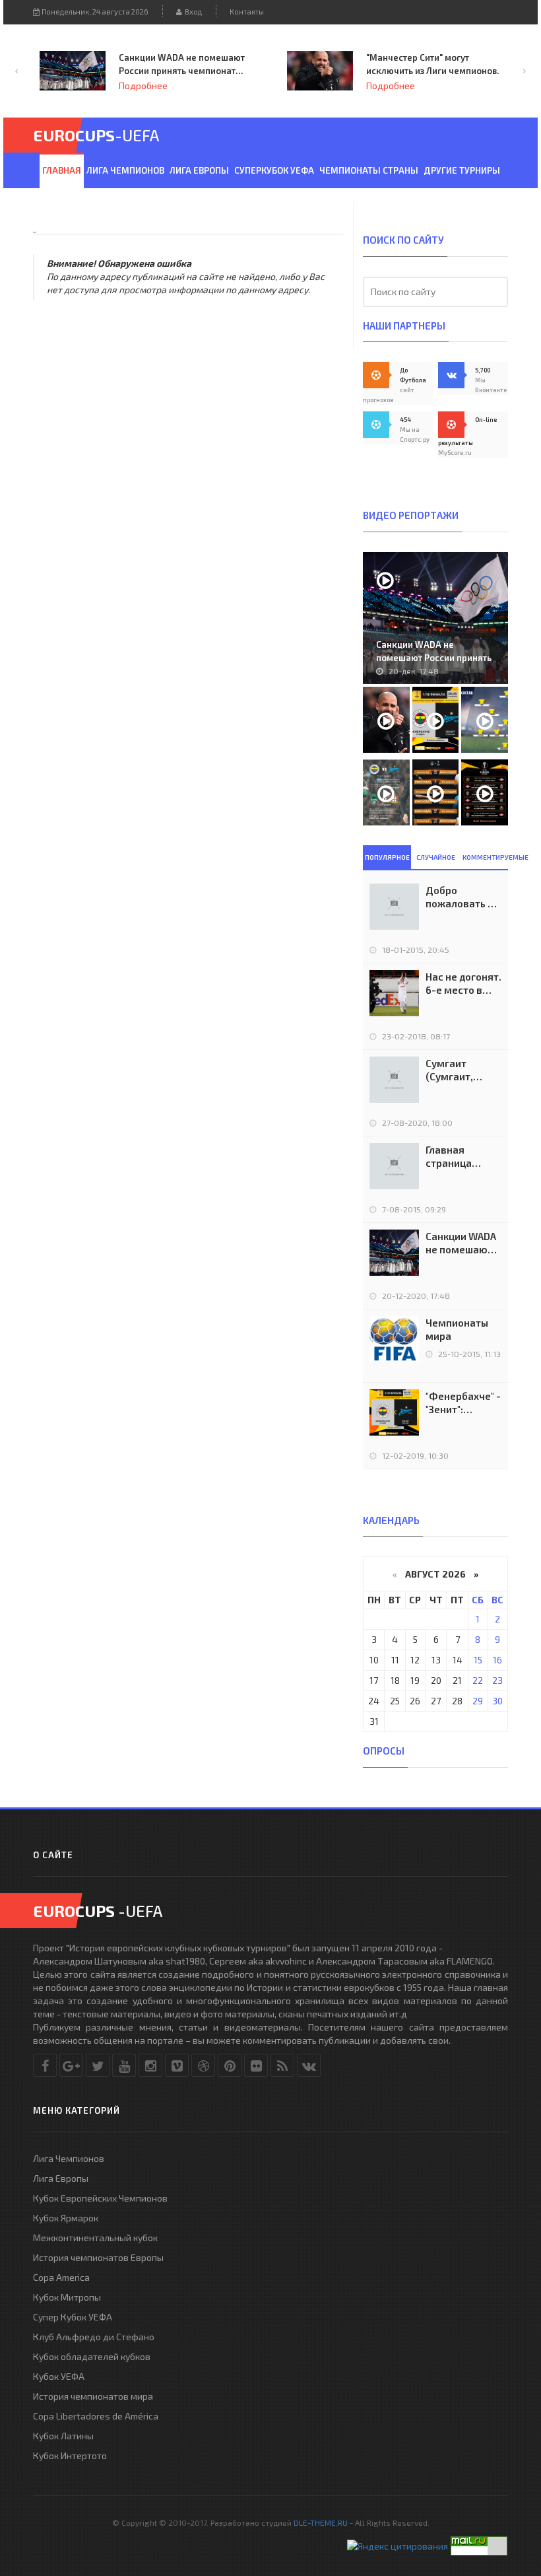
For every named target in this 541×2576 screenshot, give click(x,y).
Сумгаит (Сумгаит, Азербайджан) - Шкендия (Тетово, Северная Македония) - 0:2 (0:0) (461, 1070)
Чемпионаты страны (369, 170)
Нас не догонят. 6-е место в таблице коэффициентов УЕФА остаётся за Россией (463, 984)
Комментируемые (485, 857)
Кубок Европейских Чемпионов (100, 2198)
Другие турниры (462, 170)
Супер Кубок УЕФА (73, 2317)
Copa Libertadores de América (96, 2416)
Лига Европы (199, 170)
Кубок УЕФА (59, 2376)
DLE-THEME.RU (321, 2523)
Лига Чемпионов (69, 2158)
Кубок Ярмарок (66, 2218)
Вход (192, 12)
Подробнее (257, 86)
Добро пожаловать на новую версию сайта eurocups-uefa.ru (462, 897)
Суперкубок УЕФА (274, 170)
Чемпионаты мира (457, 1329)
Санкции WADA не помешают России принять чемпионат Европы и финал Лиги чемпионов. (461, 1243)
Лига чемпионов (125, 170)
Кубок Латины (63, 2436)
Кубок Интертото (70, 2455)
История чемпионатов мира (93, 2396)
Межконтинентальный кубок (95, 2238)
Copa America (61, 2277)
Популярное (387, 857)
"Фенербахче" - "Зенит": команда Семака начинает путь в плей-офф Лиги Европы (463, 1403)
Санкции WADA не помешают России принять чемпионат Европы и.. (434, 658)
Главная (62, 170)
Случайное (436, 857)
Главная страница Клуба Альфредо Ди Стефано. (458, 1157)
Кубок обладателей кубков (92, 2356)
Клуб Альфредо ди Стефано (94, 2337)
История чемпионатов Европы (98, 2257)
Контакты (247, 12)
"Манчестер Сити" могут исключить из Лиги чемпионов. (299, 64)
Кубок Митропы (67, 2297)
